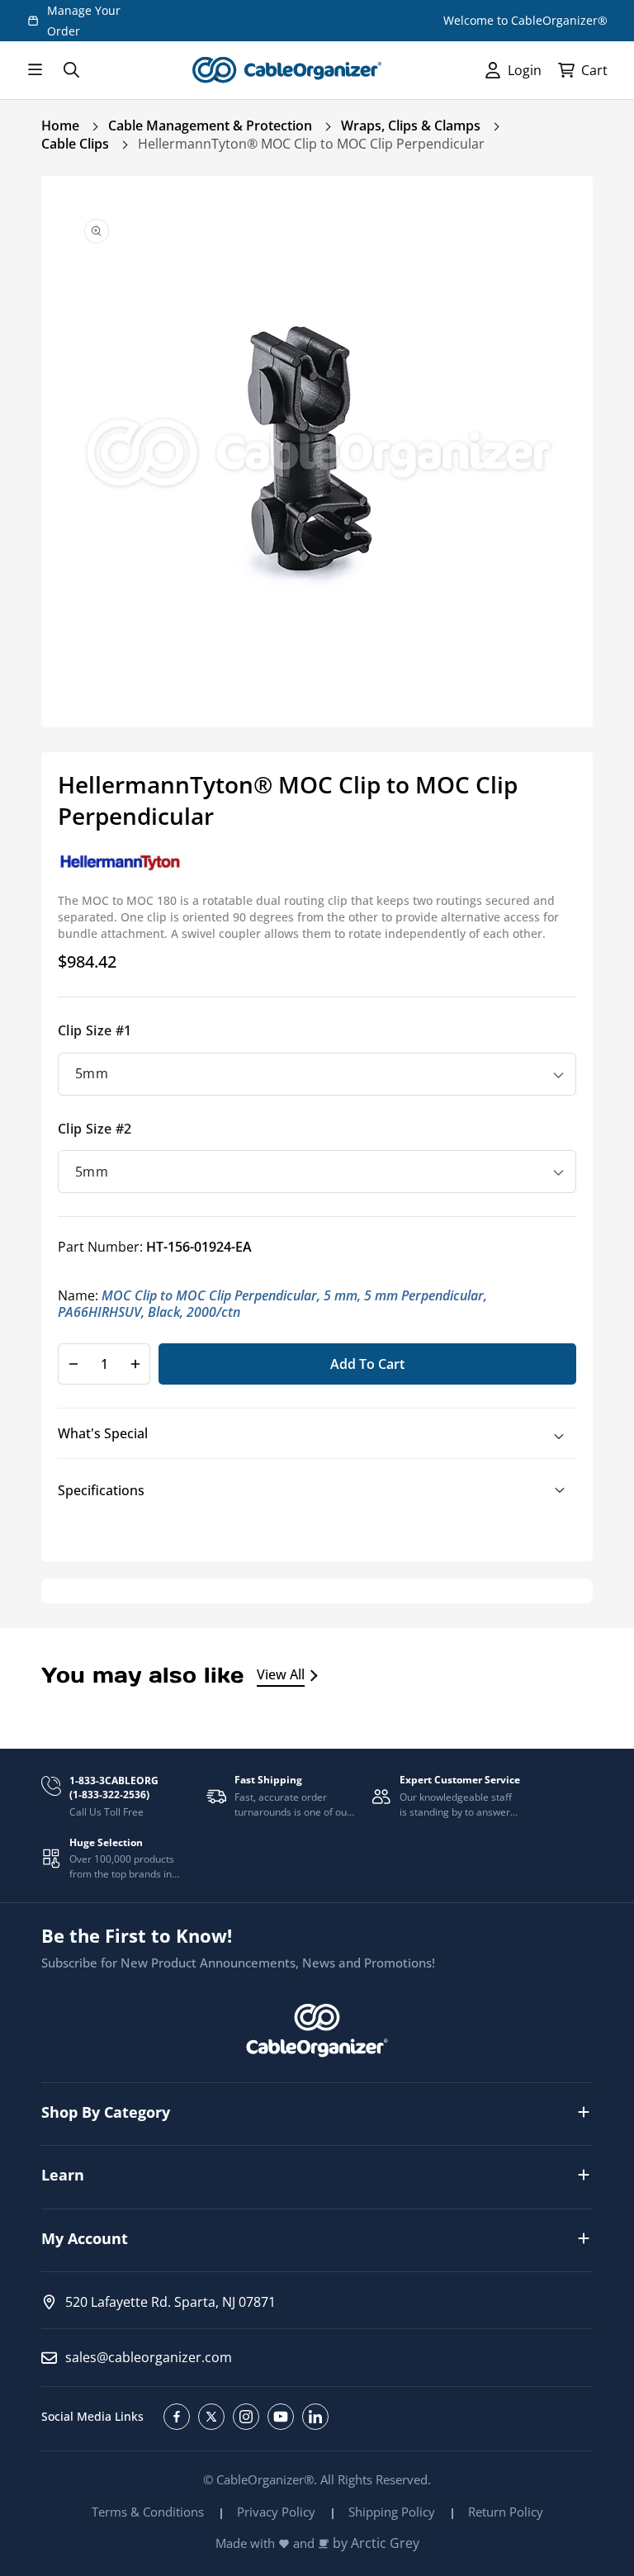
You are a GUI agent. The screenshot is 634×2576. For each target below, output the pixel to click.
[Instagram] (246, 2417)
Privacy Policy (276, 2512)
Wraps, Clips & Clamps (411, 125)
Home (60, 125)
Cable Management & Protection (210, 125)
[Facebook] (177, 2417)
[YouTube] (281, 2417)
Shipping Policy (392, 2512)
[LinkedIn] (315, 2417)
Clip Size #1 (95, 1030)
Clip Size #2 (95, 1129)
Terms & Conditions (148, 2512)
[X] (211, 2417)
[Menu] (35, 70)
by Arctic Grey (376, 2543)
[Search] (71, 70)
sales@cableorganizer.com (149, 2357)
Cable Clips (75, 144)
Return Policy (506, 2512)
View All (281, 1674)
